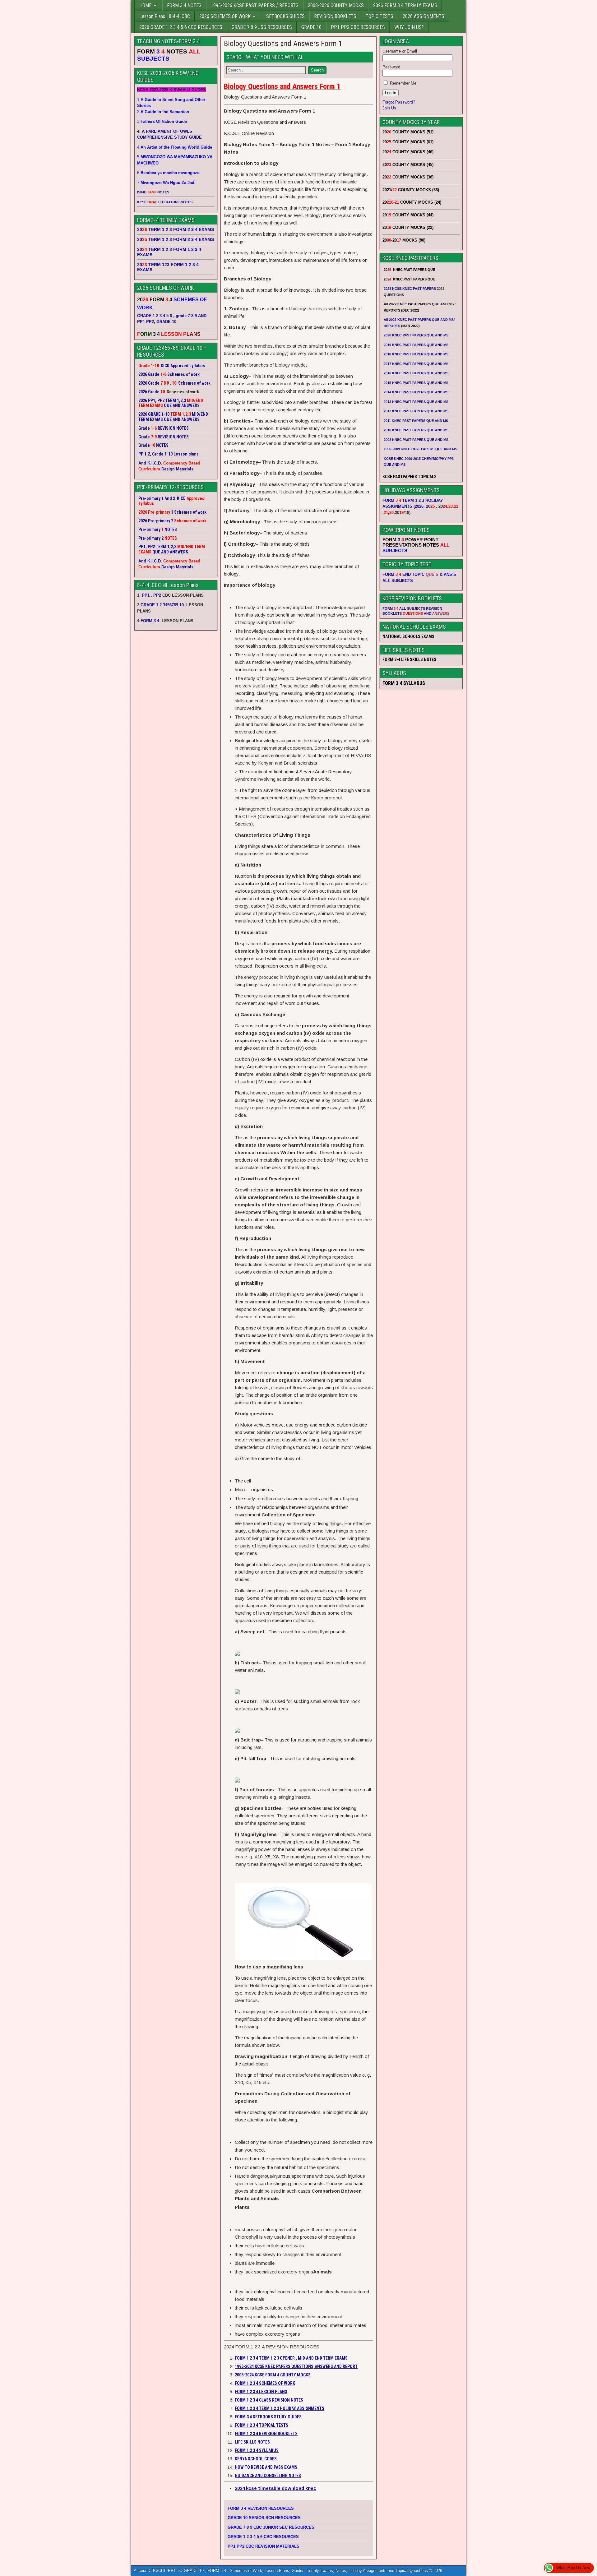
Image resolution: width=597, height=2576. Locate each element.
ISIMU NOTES (153, 192)
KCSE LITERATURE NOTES (165, 202)
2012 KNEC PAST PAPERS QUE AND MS (416, 411)
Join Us (389, 108)
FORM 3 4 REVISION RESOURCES (261, 2508)
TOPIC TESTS (379, 16)
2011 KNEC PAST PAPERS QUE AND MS (416, 421)
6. (168, 173)
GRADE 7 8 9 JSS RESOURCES (262, 27)
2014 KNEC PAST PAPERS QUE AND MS (416, 392)
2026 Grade (149, 392)
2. (163, 112)
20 (430, 506)
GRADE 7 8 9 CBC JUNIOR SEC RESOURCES (271, 2527)
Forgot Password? (399, 102)
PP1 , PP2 (151, 595)
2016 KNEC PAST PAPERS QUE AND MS (416, 373)
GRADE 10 (311, 27)
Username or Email (400, 51)
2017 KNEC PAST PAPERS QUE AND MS (416, 364)
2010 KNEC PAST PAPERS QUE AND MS (416, 430)
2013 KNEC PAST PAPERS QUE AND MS (416, 402)
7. (166, 183)
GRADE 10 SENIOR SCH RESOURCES (264, 2518)
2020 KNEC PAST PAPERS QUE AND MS (416, 335)
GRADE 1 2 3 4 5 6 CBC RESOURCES (263, 2537)
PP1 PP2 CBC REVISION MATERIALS (264, 2546)
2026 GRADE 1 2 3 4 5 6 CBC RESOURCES (181, 27)
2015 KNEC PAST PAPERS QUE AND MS (417, 383)
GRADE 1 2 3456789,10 (162, 605)
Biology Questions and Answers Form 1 (283, 44)
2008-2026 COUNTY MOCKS (336, 5)
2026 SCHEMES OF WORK (225, 16)
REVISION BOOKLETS (335, 16)
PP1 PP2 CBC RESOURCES (358, 27)
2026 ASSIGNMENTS (423, 16)
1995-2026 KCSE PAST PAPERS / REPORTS (255, 5)
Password (391, 67)
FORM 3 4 (150, 621)
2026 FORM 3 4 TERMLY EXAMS (405, 5)
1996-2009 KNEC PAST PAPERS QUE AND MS (420, 449)
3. (162, 121)
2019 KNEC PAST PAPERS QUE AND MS (416, 345)
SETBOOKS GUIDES (285, 16)
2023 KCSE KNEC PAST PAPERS (410, 289)
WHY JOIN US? (409, 27)
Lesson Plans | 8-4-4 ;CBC (165, 16)
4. (175, 147)
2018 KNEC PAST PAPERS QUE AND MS (416, 354)
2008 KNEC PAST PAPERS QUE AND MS (416, 440)
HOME (145, 5)
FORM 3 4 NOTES (184, 5)
